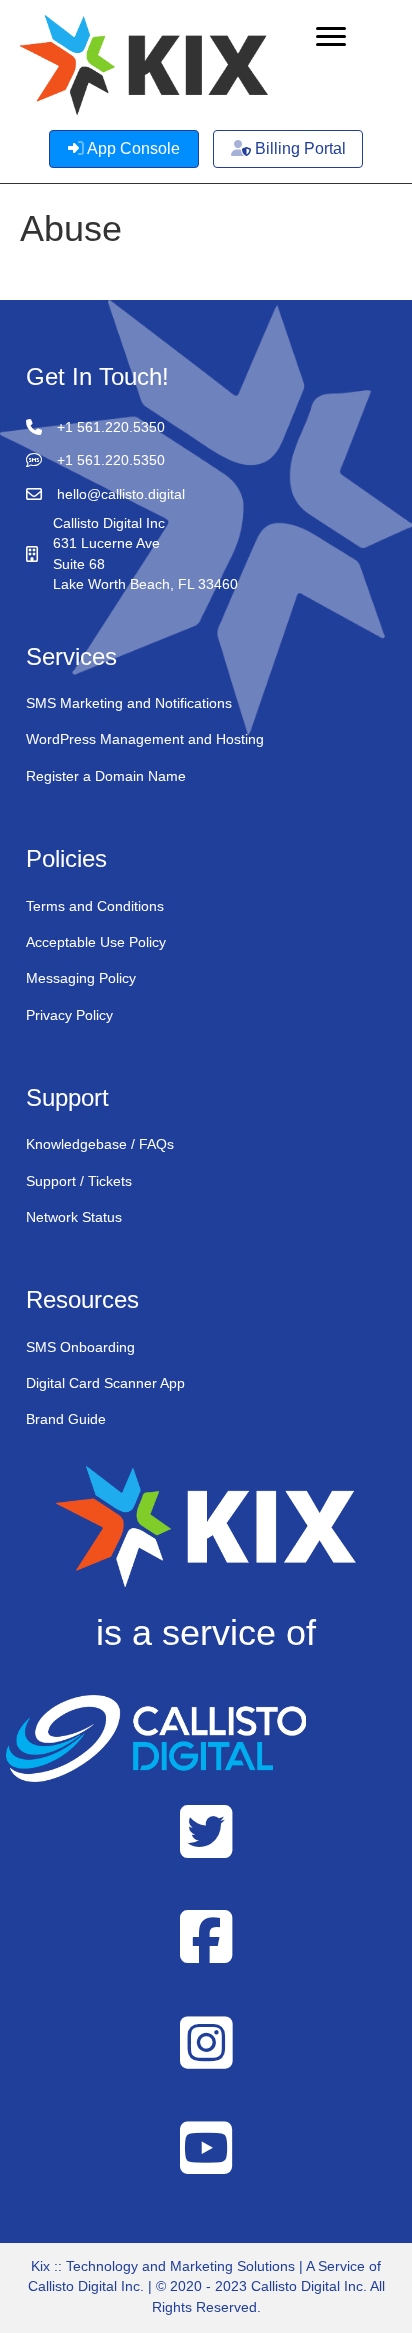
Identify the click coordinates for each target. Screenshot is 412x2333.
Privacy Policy (69, 1015)
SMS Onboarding (80, 1347)
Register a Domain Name (106, 776)
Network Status (74, 1217)
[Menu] (331, 37)
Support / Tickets (79, 1181)
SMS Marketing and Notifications (129, 703)
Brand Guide (66, 1419)
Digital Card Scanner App (105, 1383)
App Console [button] (132, 148)
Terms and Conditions (95, 906)
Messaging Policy (81, 978)
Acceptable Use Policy (96, 942)
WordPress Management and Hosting (145, 739)
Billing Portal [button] (298, 148)
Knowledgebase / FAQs (100, 1144)
